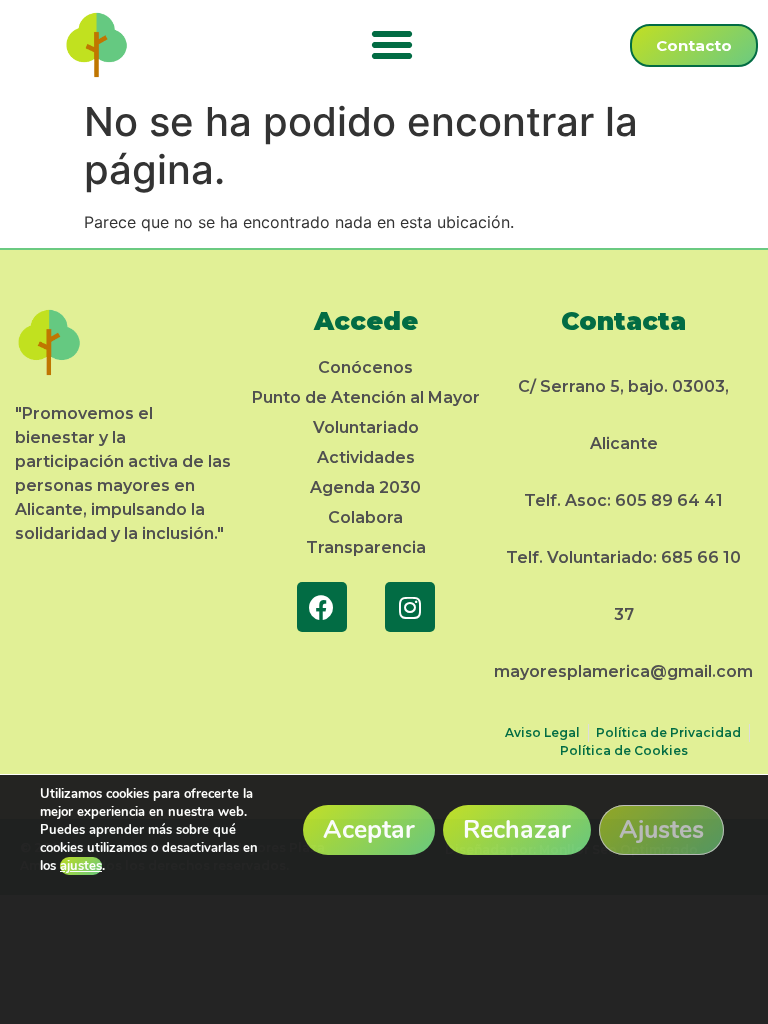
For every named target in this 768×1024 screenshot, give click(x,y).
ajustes (81, 866)
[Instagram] (410, 607)
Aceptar (369, 830)
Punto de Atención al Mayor (366, 397)
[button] (392, 45)
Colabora (365, 517)
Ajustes (661, 830)
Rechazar (517, 830)
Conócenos (365, 367)
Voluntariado (366, 427)
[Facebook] (322, 607)
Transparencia (366, 547)
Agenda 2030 (365, 487)
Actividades (366, 457)
